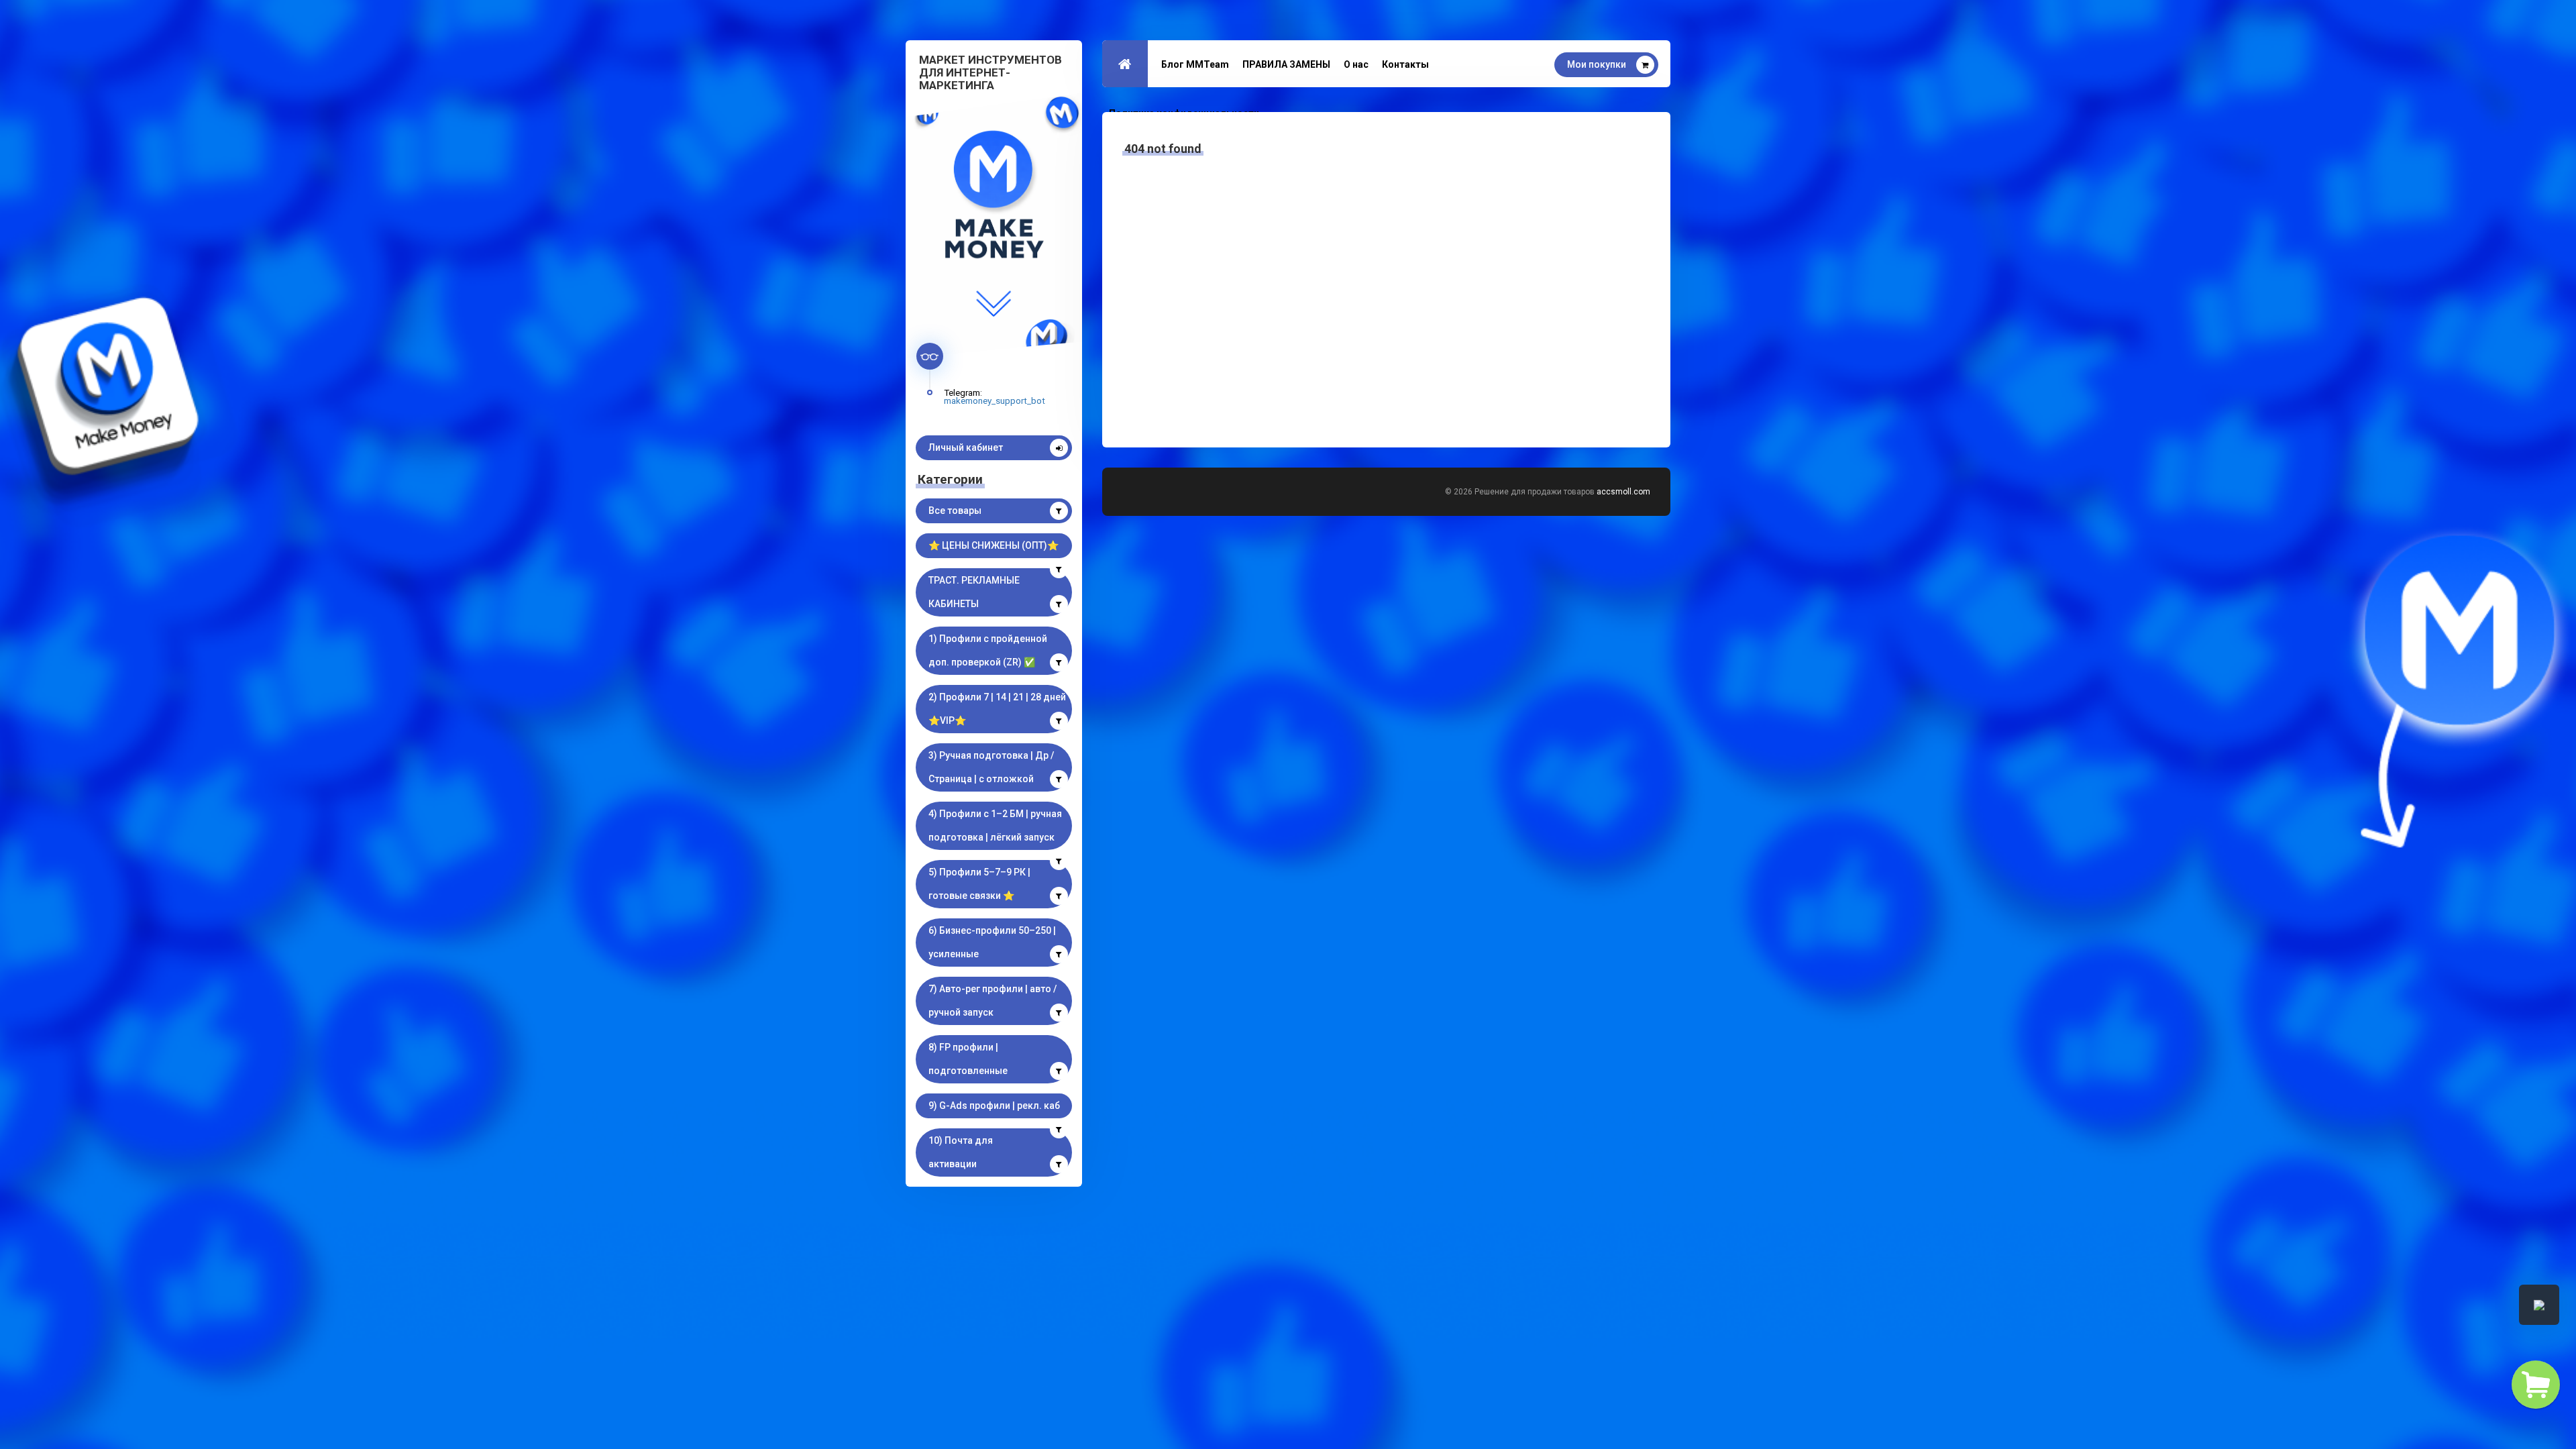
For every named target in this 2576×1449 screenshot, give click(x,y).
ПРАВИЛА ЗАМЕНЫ (1286, 64)
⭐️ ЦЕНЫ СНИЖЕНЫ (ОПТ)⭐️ (994, 545)
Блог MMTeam (1195, 64)
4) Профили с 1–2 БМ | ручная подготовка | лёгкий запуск (995, 825)
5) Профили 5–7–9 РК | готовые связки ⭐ (979, 884)
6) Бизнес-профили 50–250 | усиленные (992, 942)
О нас (1356, 64)
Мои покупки (1597, 64)
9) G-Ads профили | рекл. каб (994, 1106)
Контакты (1405, 64)
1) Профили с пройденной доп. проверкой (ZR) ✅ (988, 650)
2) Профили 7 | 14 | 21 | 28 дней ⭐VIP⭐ (997, 709)
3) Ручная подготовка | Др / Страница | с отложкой (991, 767)
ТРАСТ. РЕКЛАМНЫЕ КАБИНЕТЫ (974, 592)
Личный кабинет (966, 447)
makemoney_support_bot (995, 400)
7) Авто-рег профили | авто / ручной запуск (992, 1001)
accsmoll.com (1623, 492)
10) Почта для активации (961, 1152)
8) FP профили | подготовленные (968, 1059)
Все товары (955, 511)
